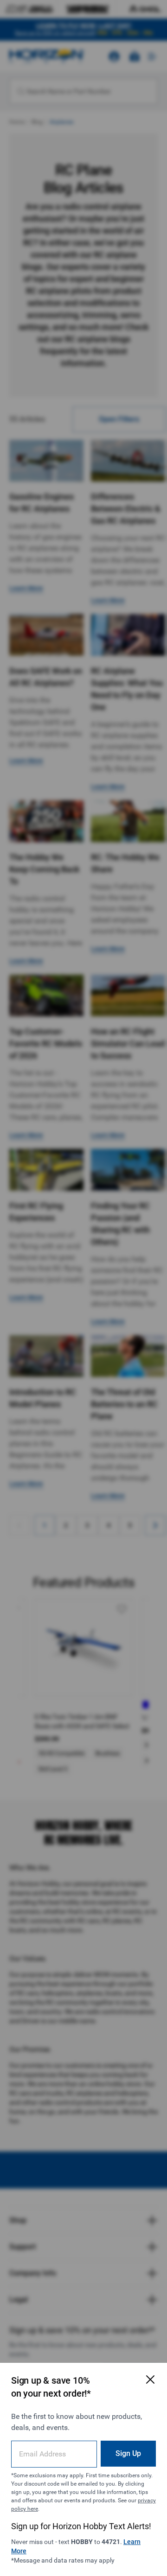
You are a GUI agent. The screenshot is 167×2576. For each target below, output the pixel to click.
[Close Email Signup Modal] (150, 2379)
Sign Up (128, 2453)
